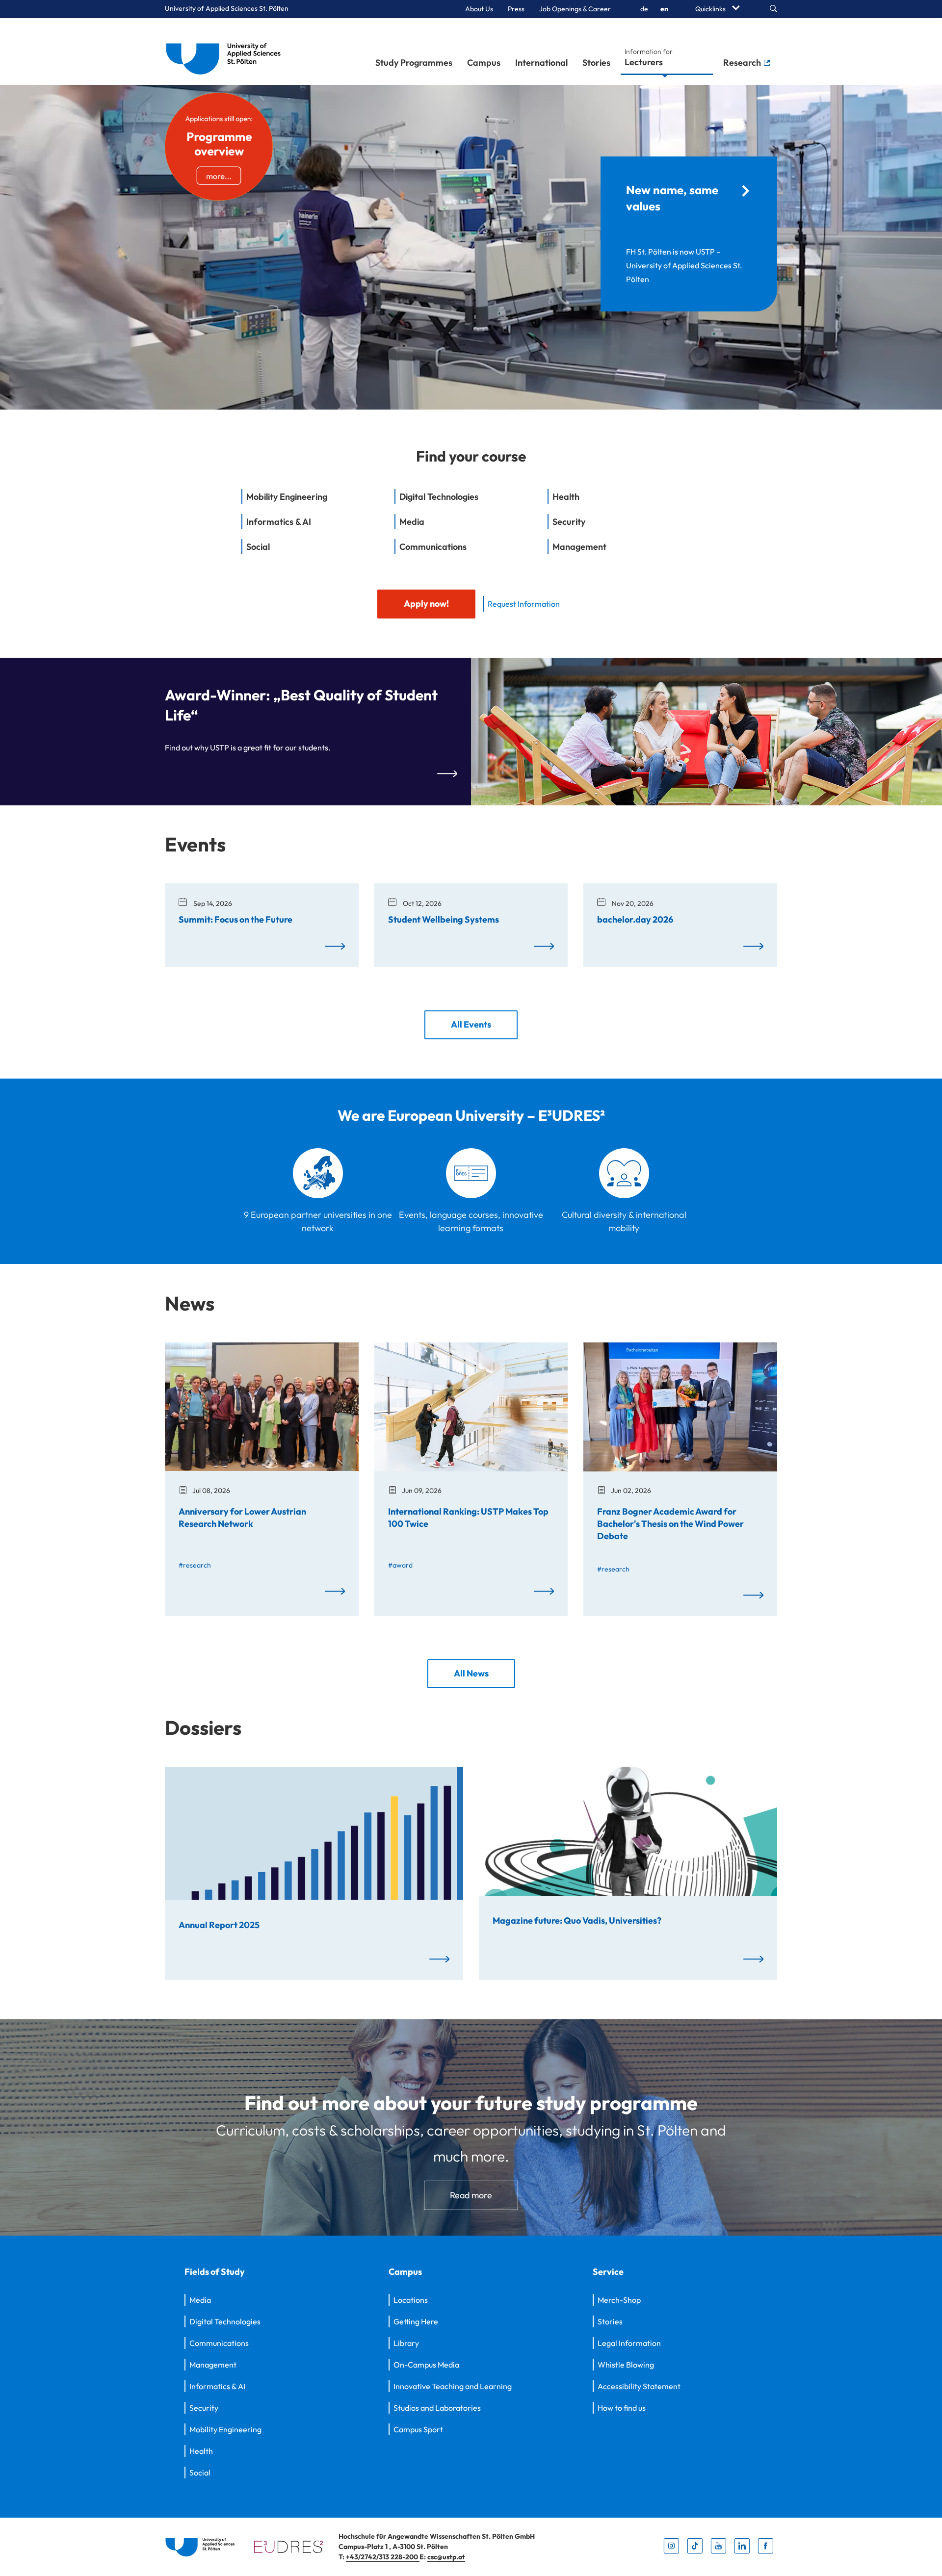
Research (743, 63)
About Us (479, 9)
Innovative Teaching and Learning (453, 2386)
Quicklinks (711, 9)
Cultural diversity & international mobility (624, 1221)
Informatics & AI (217, 2386)
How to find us (622, 2408)
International (541, 63)
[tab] (318, 502)
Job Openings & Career (575, 9)
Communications (219, 2343)
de (644, 9)
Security (204, 2408)
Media (200, 2300)
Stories (596, 63)
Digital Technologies (225, 2321)
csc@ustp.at (446, 2557)
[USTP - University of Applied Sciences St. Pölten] (226, 52)
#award (400, 1565)
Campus (484, 63)
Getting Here (416, 2321)
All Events (471, 1024)
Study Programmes (414, 63)
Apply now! (426, 604)
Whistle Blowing (626, 2365)
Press (516, 9)
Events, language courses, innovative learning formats (471, 1221)
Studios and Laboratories (437, 2408)
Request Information (524, 604)
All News (471, 1673)
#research (195, 1565)
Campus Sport (418, 2429)
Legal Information (629, 2343)
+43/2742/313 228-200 (383, 2557)
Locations (411, 2300)
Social (200, 2473)
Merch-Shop (619, 2300)
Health (201, 2451)
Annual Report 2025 (219, 1924)
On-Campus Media (426, 2365)
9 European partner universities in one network (318, 1221)
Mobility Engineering (225, 2429)
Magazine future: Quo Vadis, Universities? (577, 1920)
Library (406, 2343)
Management (213, 2365)
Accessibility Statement (639, 2386)
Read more (471, 2195)
